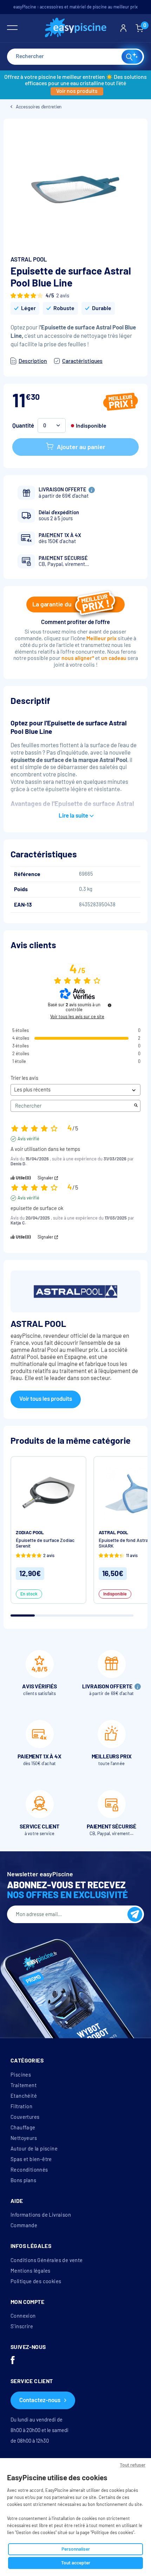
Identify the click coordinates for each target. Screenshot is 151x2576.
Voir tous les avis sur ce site (77, 1017)
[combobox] (75, 57)
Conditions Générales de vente (47, 2260)
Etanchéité (24, 2096)
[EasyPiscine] (76, 28)
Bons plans (23, 2180)
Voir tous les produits (46, 1399)
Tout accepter (76, 2563)
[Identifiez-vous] (123, 28)
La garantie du (52, 604)
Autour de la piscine (34, 2149)
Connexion (23, 2316)
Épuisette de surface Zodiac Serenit (45, 1543)
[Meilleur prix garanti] (121, 403)
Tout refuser (133, 2465)
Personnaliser (76, 2549)
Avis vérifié (28, 1139)
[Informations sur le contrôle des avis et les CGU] (110, 1005)
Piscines (21, 2075)
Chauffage (23, 2128)
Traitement (24, 2085)
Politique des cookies (36, 2281)
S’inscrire (22, 2326)
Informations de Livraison (41, 2215)
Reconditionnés (29, 2170)
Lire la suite (73, 816)
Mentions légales (30, 2271)
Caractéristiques (82, 361)
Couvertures (25, 2117)
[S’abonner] (135, 1914)
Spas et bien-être (31, 2159)
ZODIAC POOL (30, 1533)
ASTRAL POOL (29, 260)
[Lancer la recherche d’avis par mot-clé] (136, 1106)
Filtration (21, 2106)
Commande (24, 2225)
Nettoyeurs (24, 2138)
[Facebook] (13, 2361)
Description (33, 361)
